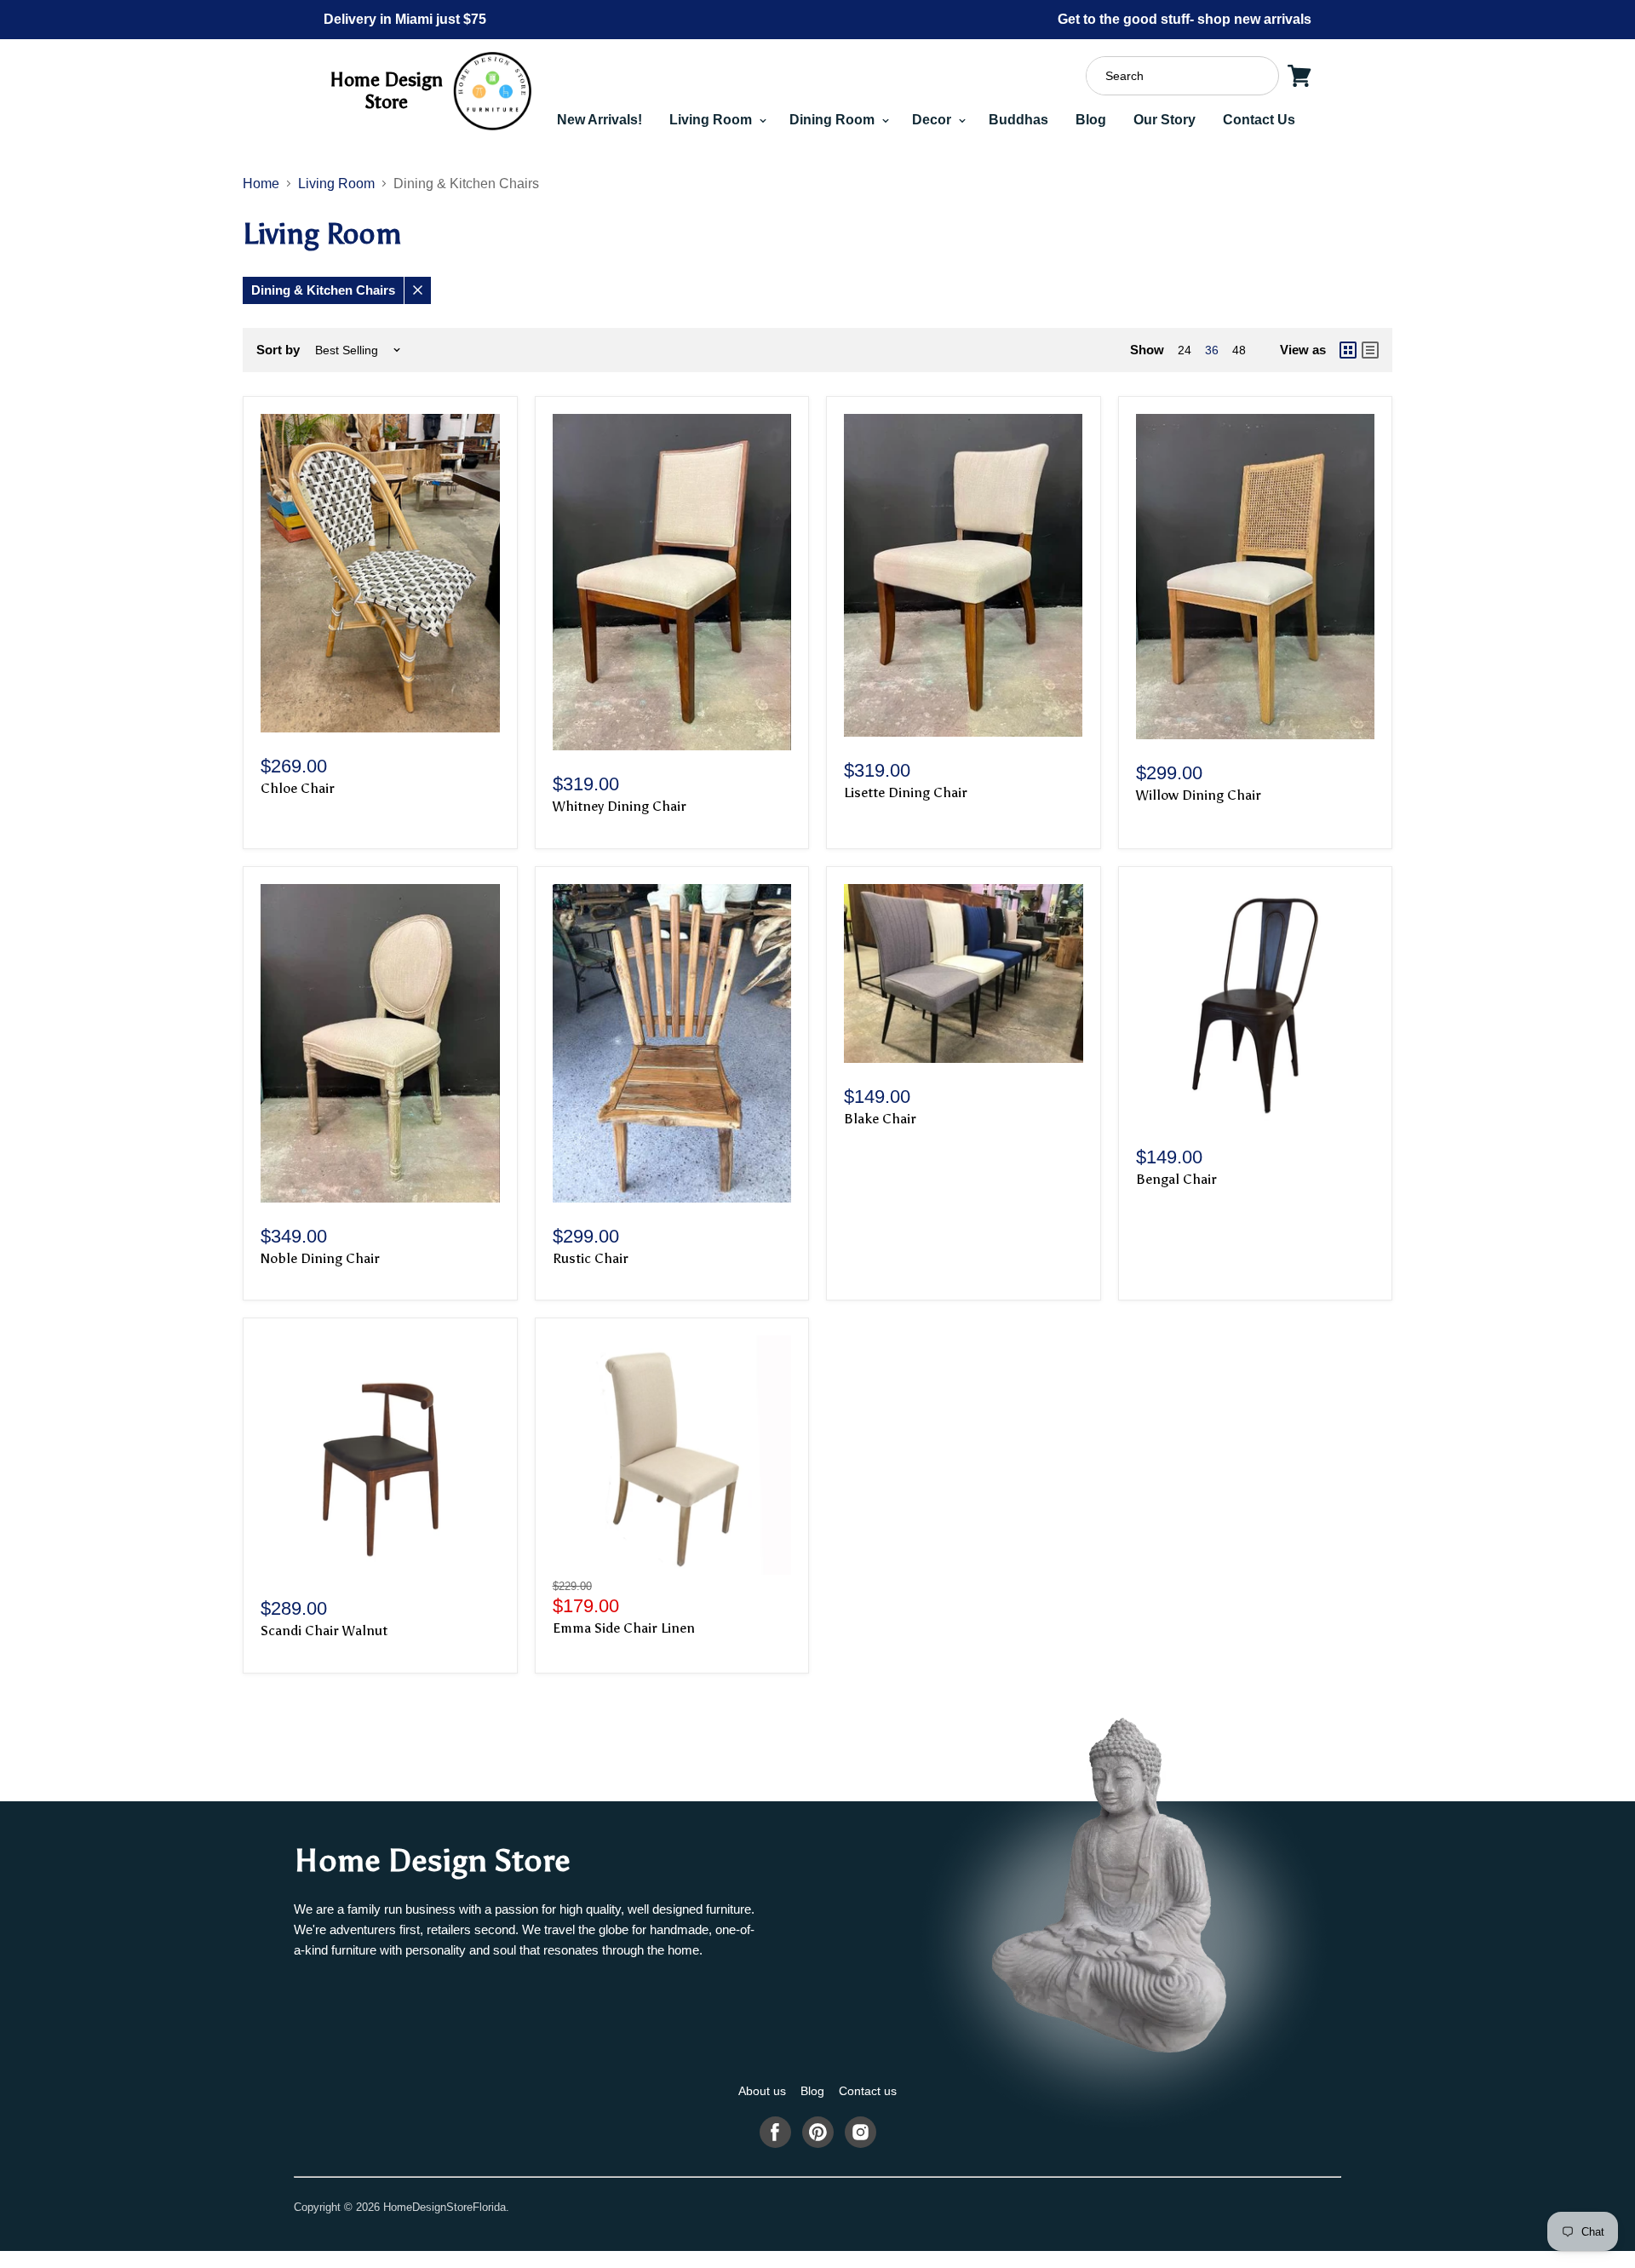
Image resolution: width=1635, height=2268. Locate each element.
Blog (1091, 120)
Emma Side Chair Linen (624, 1628)
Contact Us (1259, 120)
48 (1239, 350)
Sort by (278, 350)
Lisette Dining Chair (906, 792)
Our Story (1165, 120)
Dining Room (834, 120)
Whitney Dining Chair (620, 806)
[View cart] (1299, 76)
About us (762, 2091)
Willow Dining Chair (1199, 795)
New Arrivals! (599, 120)
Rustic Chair (591, 1258)
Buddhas (1018, 120)
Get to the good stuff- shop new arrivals (1185, 19)
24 (1185, 350)
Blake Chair (880, 1119)
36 (1212, 350)
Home (261, 184)
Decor (933, 120)
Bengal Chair (1176, 1179)
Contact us (868, 2091)
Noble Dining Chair (320, 1258)
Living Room (712, 120)
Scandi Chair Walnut (324, 1631)
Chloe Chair (298, 788)
